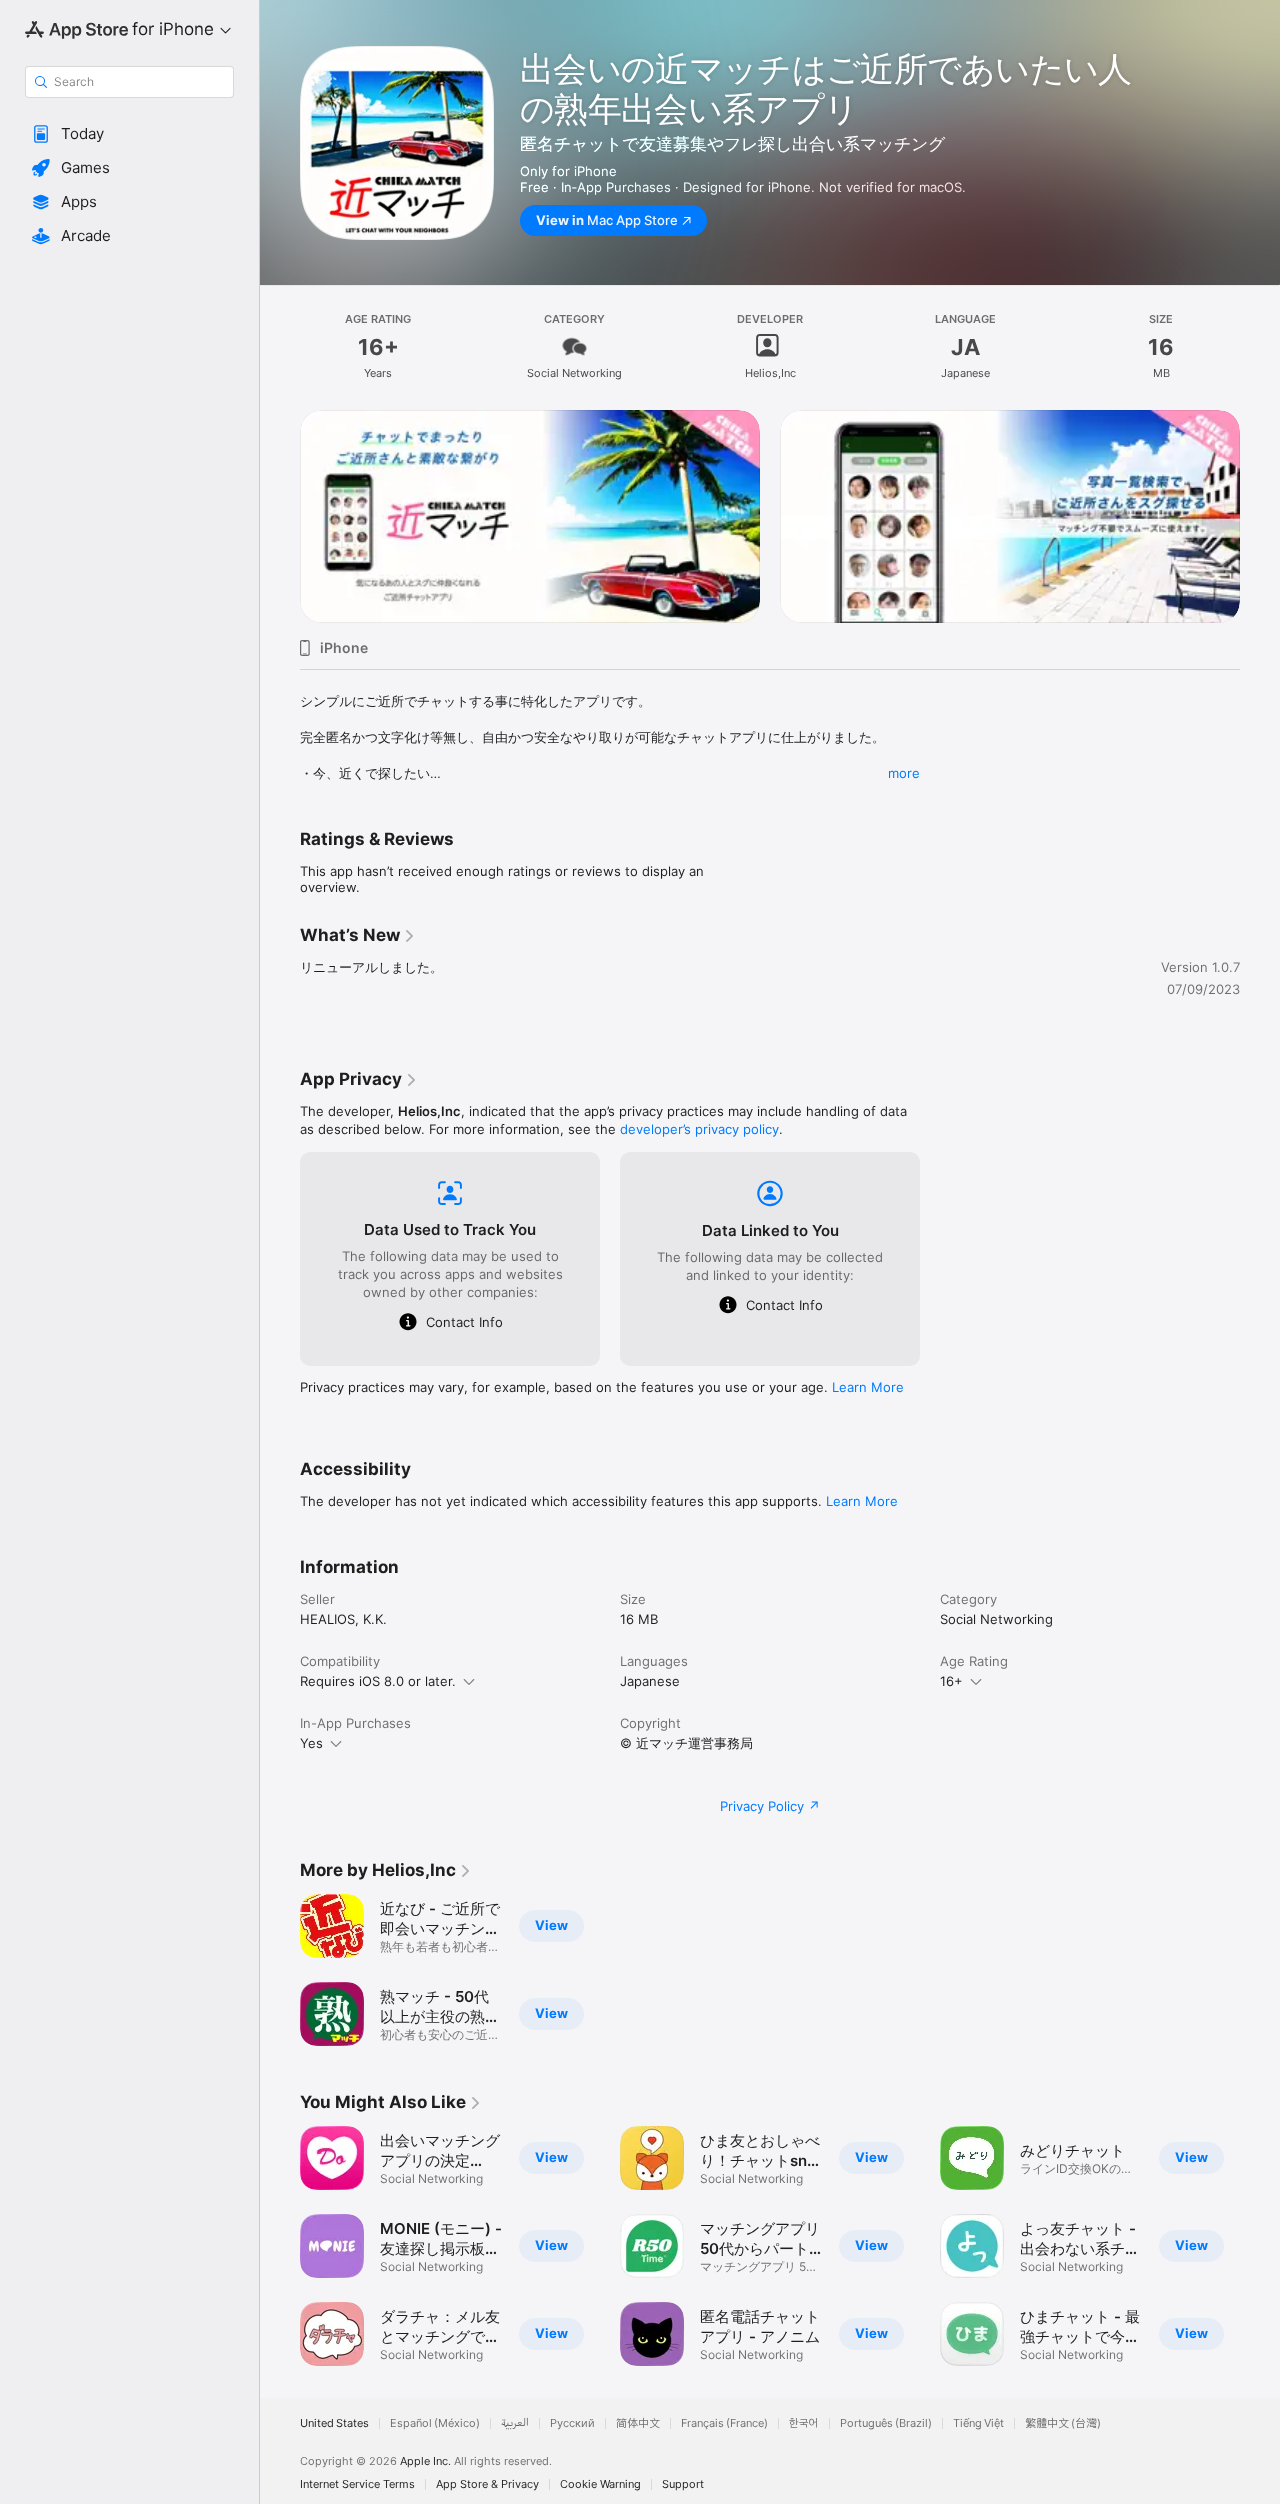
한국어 (804, 2423)
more (904, 773)
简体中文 (638, 2423)
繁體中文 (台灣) (1063, 2423)
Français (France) (724, 2423)
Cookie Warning (600, 2484)
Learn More (868, 1387)
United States (334, 2423)
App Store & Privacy (487, 2484)
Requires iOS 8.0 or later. (378, 1681)
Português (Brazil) (886, 2423)
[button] (129, 134)
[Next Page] (1260, 516)
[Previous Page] (280, 516)
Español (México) (435, 2423)
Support (683, 2484)
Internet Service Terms (357, 2484)
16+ (951, 1681)
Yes (311, 1743)
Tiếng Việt (978, 2423)
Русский (572, 2423)
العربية (515, 2423)
